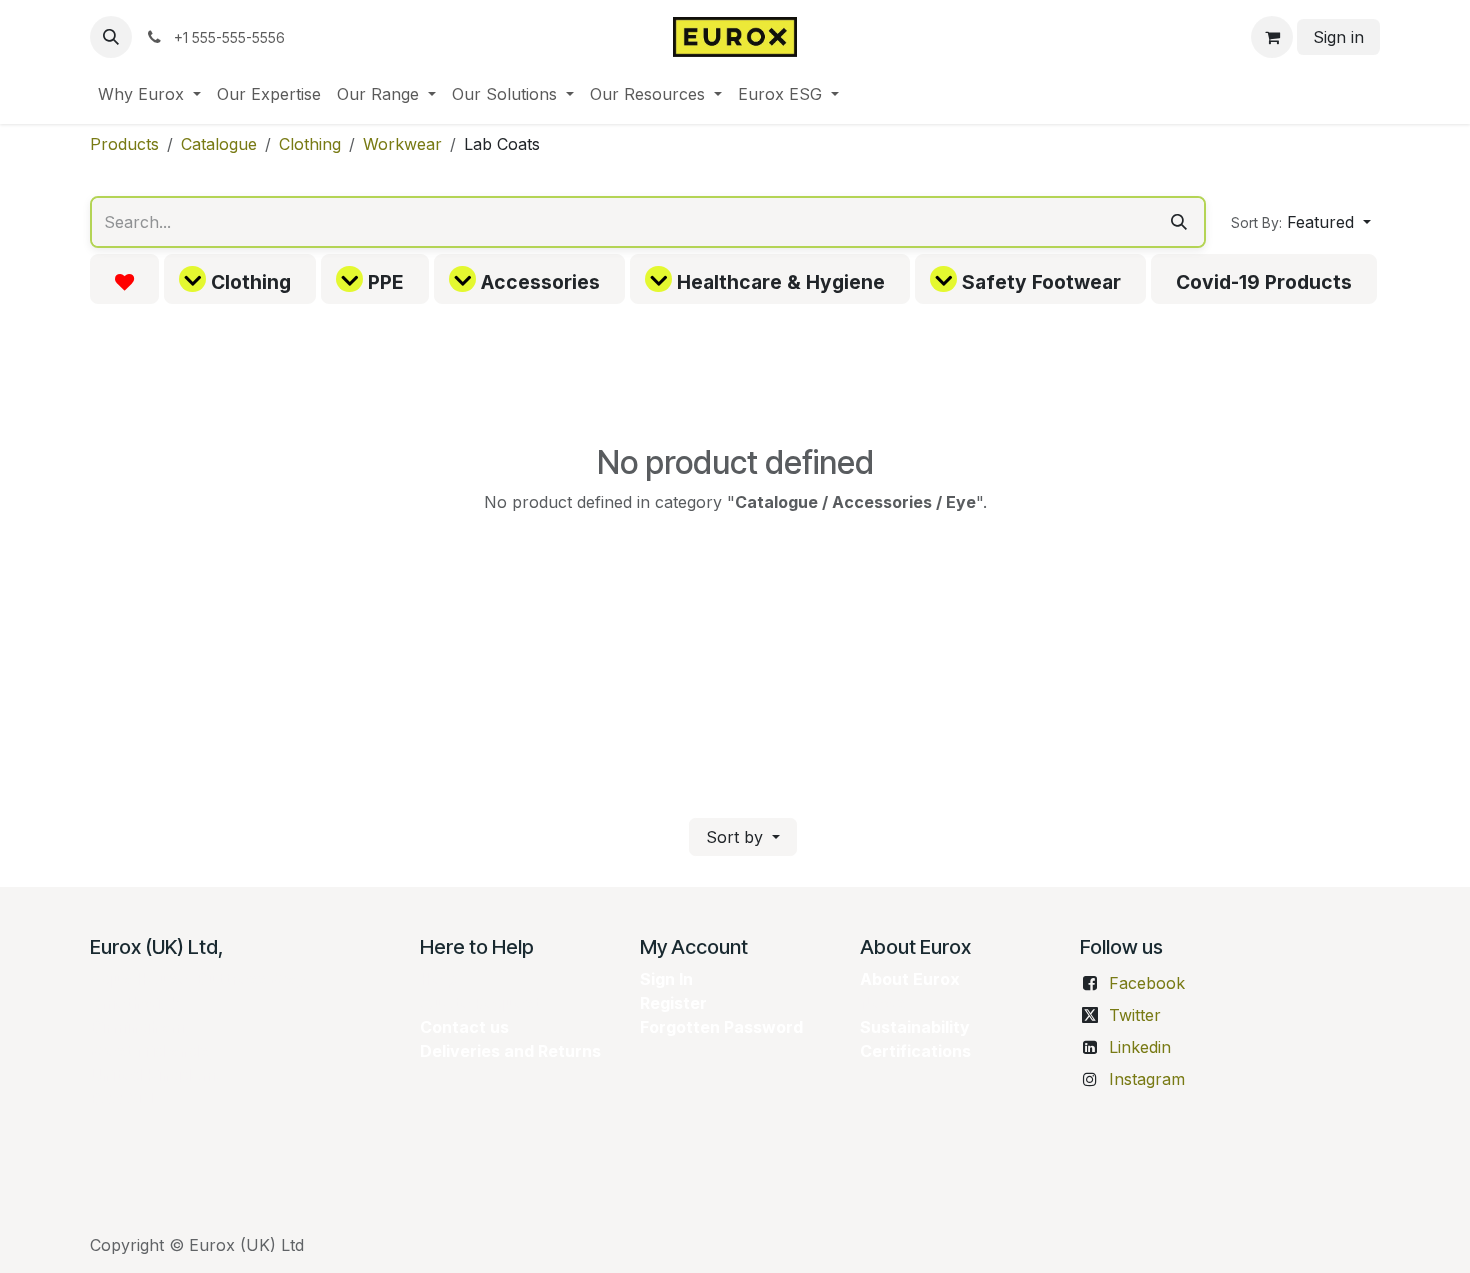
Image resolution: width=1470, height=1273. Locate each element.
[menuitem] (149, 94)
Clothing (310, 144)
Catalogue (219, 144)
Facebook (1147, 983)
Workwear (402, 144)
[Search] (1179, 222)
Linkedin (1140, 1047)
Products (124, 144)
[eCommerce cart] (1272, 37)
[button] (111, 37)
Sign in (1338, 37)
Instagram (1147, 1079)
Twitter (1135, 1015)
